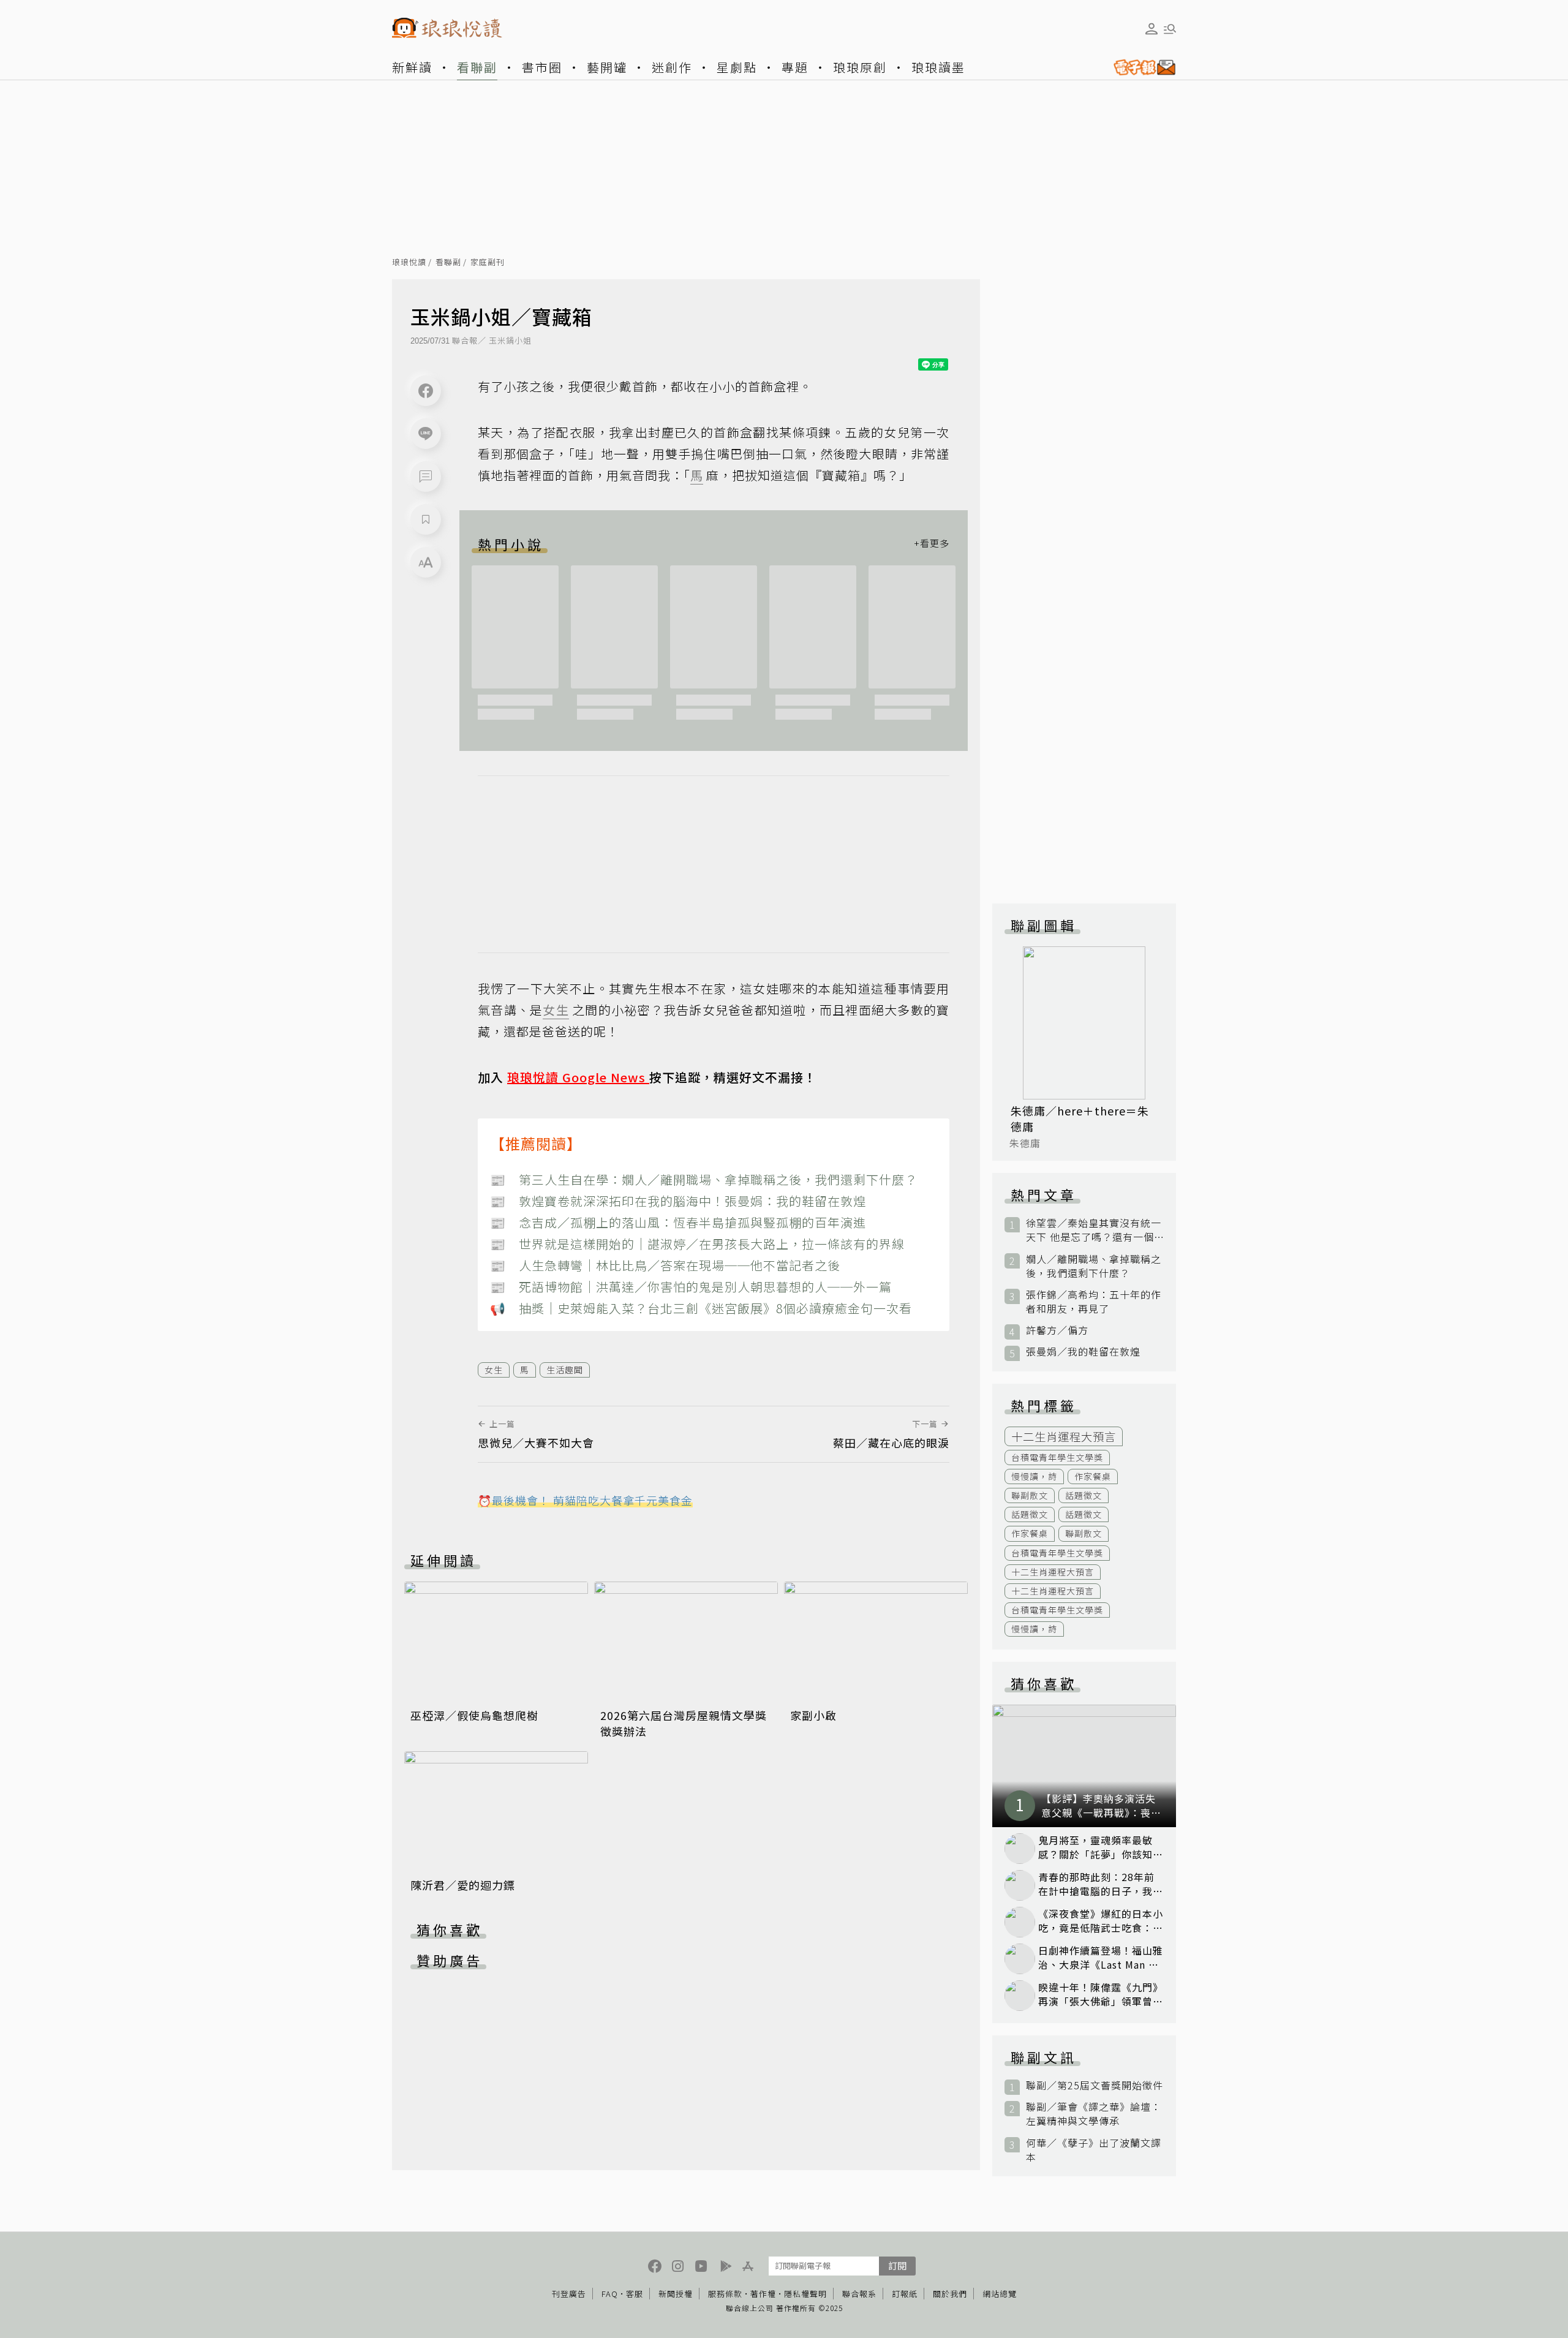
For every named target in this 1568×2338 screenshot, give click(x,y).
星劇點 (737, 67)
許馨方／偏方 (1057, 1330)
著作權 (763, 2294)
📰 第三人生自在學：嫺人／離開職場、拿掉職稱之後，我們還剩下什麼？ (704, 1179)
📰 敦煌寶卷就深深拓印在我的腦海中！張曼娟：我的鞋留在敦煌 (678, 1201)
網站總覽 (1000, 2294)
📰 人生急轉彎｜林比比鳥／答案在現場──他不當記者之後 (665, 1265)
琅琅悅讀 (409, 262)
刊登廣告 (569, 2294)
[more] (932, 544)
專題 (795, 67)
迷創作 (672, 67)
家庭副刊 (488, 262)
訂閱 (897, 2265)
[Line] (426, 434)
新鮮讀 (412, 67)
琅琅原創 (860, 67)
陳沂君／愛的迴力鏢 (463, 1885)
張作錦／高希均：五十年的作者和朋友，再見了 (1094, 1302)
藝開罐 (607, 67)
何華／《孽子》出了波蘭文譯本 (1094, 2150)
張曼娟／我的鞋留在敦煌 (1083, 1352)
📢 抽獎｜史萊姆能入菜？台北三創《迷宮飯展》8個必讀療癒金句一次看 (701, 1308)
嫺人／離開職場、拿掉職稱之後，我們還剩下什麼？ (1094, 1266)
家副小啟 (813, 1715)
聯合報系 (859, 2294)
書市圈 (542, 67)
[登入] (1151, 29)
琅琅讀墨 (938, 67)
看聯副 (477, 67)
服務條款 (725, 2294)
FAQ (610, 2294)
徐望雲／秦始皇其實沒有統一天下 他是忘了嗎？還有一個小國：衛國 (1094, 1230)
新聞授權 (676, 2294)
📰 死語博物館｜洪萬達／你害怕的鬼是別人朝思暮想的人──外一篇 (691, 1287)
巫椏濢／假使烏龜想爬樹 (474, 1715)
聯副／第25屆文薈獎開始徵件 (1095, 2085)
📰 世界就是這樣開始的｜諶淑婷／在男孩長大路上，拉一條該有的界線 (697, 1244)
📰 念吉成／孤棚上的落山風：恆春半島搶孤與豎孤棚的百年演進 (678, 1222)
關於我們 (950, 2294)
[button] (426, 477)
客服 (635, 2294)
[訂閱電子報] (1140, 67)
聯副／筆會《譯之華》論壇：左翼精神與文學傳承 (1094, 2114)
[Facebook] (426, 391)
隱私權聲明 (805, 2294)
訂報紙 (905, 2294)
